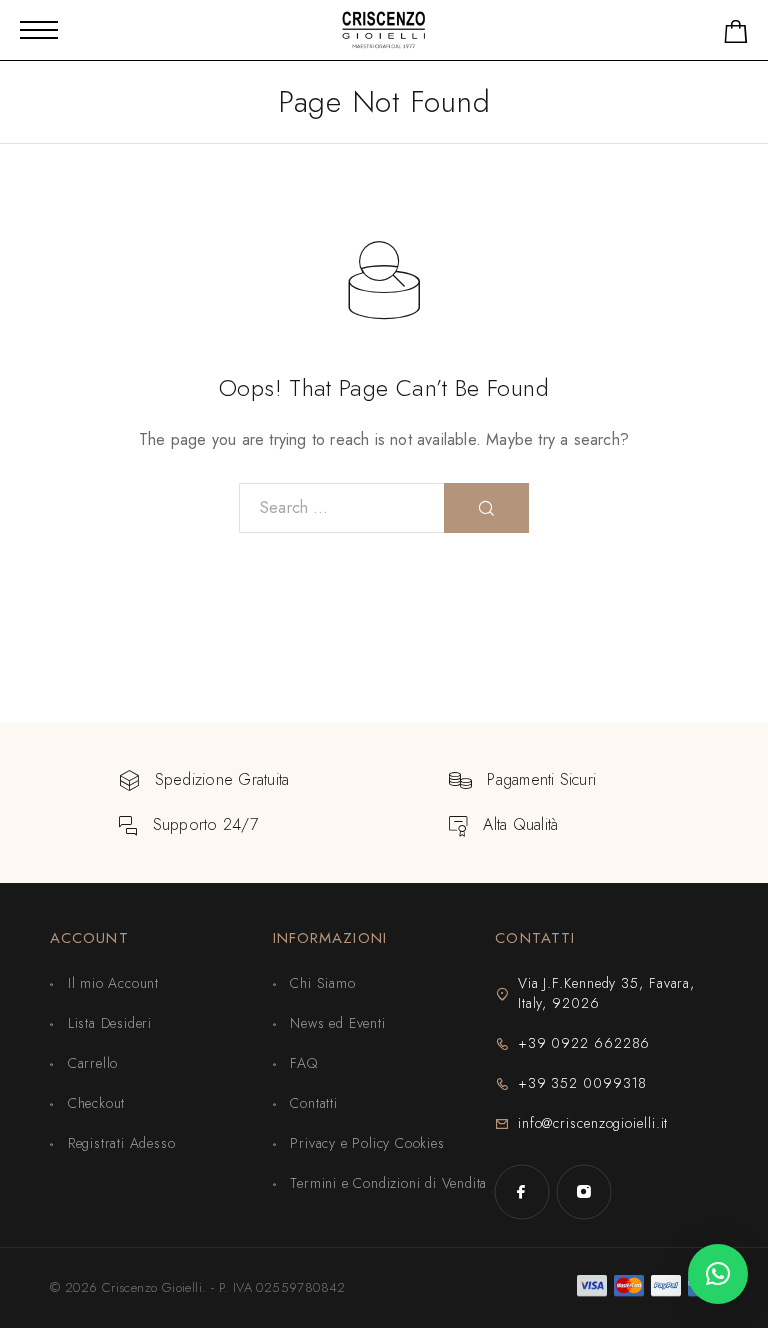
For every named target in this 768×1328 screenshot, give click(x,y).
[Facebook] (522, 1192)
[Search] (486, 508)
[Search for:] (342, 508)
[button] (718, 1274)
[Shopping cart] (736, 35)
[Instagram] (584, 1192)
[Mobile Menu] (39, 30)
